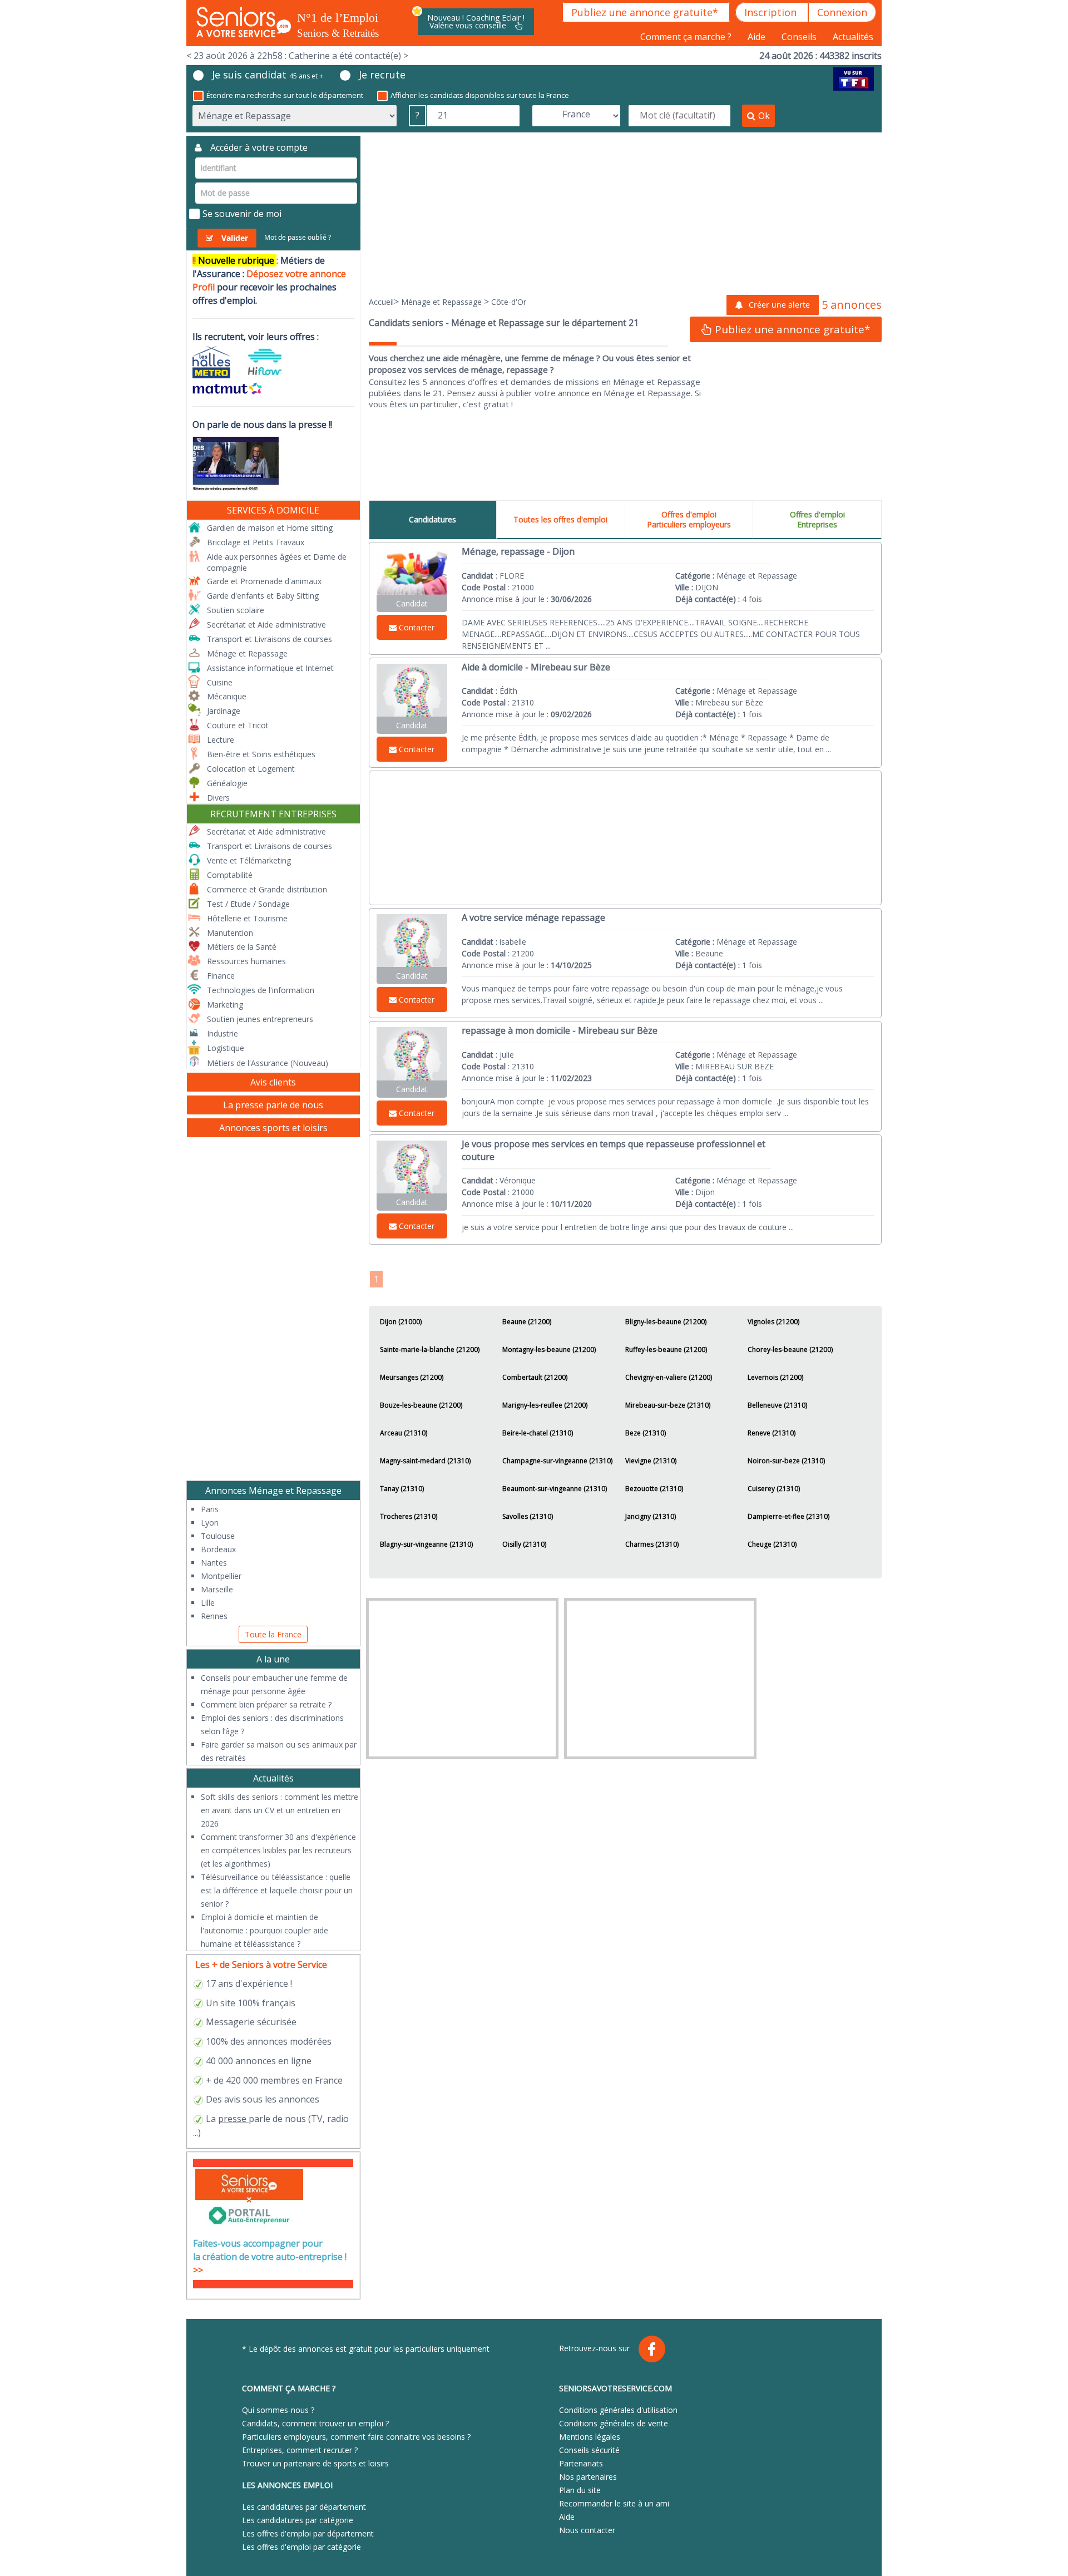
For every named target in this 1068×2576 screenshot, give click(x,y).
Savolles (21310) (528, 1516)
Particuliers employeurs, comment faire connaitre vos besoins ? (356, 2437)
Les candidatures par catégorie (298, 2520)
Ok (764, 116)
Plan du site (580, 2490)
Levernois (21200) (775, 1377)
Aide (758, 37)
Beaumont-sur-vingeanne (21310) (555, 1489)
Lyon (210, 1523)
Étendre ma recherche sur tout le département (285, 95)
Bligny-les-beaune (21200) (666, 1322)
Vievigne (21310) (651, 1461)
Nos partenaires (588, 2477)
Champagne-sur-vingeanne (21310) (557, 1461)
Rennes (214, 1616)
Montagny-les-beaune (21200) (549, 1349)
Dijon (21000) (401, 1322)
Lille (208, 1603)
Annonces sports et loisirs (273, 1128)
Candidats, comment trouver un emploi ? (315, 2423)
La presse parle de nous (273, 1105)
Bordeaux (218, 1549)
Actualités (853, 37)
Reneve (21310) (772, 1433)
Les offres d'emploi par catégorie (301, 2547)
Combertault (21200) (535, 1377)
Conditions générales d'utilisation (618, 2410)
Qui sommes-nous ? (278, 2410)
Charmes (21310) (652, 1544)
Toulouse (218, 1536)
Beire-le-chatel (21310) (538, 1433)
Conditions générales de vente (614, 2423)
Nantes (214, 1563)
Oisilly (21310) (524, 1544)
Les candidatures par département (304, 2507)
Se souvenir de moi (242, 214)
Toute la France (273, 1634)
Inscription (772, 12)
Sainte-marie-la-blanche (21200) (430, 1349)
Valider (235, 238)
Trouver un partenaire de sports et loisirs (315, 2463)
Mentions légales (590, 2437)
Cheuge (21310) (772, 1544)
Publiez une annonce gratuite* (646, 12)
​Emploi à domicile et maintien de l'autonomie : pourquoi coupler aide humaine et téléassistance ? (264, 1930)
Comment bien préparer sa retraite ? (266, 1704)
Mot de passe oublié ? (298, 237)
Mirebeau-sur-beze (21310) (668, 1405)
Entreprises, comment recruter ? (300, 2450)
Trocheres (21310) (409, 1516)
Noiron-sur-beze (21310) (786, 1461)
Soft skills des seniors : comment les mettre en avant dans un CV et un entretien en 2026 (280, 1810)
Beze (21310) (646, 1433)
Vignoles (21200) (773, 1322)
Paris (210, 1509)
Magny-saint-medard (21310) (425, 1461)
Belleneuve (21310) (777, 1405)
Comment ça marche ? (687, 37)
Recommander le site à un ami (614, 2503)
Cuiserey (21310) (774, 1489)
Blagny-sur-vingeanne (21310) (426, 1544)
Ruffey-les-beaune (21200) (666, 1349)
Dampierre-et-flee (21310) (788, 1516)
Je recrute (382, 75)
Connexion (842, 12)
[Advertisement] (626, 214)
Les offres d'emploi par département (308, 2533)
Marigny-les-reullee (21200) (545, 1405)
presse (232, 2119)
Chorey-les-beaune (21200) (790, 1349)
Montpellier (221, 1576)
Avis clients (273, 1082)
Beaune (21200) (527, 1322)
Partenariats (581, 2463)
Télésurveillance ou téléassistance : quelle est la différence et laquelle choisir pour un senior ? (277, 1890)
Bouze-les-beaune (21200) (421, 1405)
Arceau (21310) (404, 1433)
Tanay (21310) (402, 1489)
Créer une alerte (779, 305)
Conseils (800, 37)
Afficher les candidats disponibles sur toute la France (480, 95)
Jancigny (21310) (651, 1516)
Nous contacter (587, 2530)
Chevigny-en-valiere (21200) (669, 1377)
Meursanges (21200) (412, 1377)
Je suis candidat (268, 75)
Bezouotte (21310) (654, 1489)
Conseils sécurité (589, 2450)
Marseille (217, 1589)
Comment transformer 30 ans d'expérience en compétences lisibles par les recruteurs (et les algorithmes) (278, 1850)
